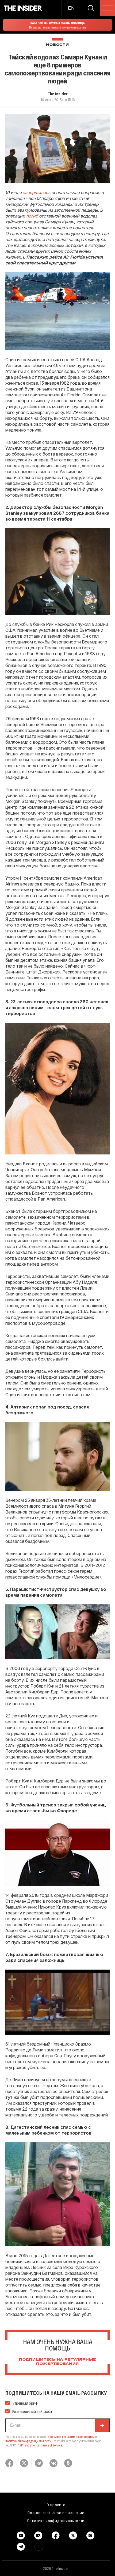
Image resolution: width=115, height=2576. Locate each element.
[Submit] (102, 2425)
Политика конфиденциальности (56, 2521)
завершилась (37, 192)
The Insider (58, 94)
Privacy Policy (30, 2445)
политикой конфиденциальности (28, 2441)
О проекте (56, 2505)
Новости (57, 45)
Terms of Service (52, 2445)
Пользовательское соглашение (56, 2513)
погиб (32, 216)
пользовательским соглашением (72, 2437)
